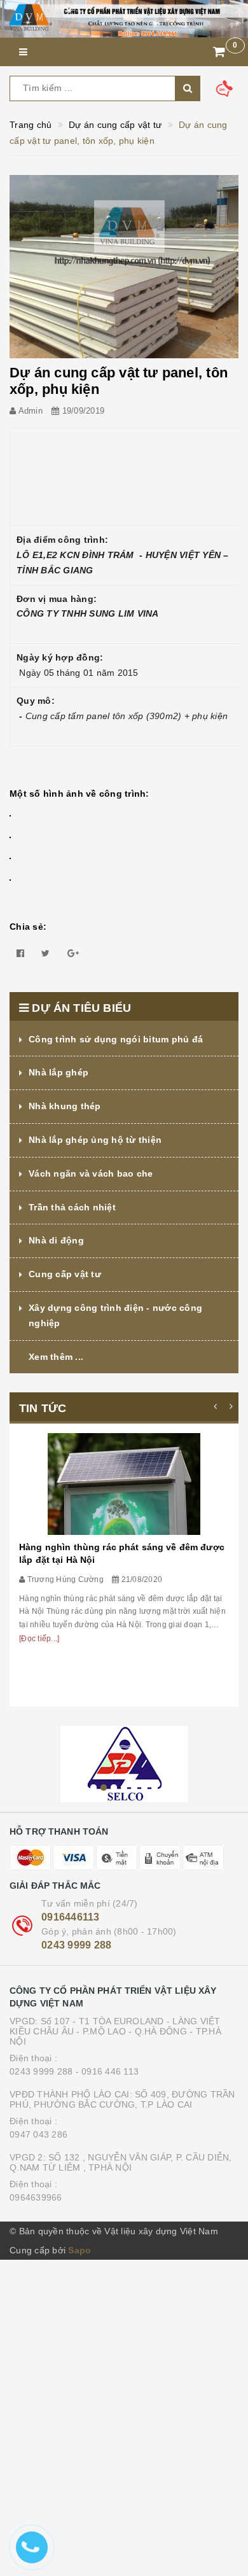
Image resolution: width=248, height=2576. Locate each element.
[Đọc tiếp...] (39, 1639)
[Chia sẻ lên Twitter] (45, 953)
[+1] (73, 953)
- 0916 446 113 (107, 2071)
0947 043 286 (38, 2134)
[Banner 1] (124, 19)
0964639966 (36, 2197)
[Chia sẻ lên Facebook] (20, 953)
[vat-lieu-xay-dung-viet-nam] (124, 1764)
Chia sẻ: (28, 927)
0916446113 (71, 1917)
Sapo (79, 2250)
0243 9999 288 (76, 1945)
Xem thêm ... (56, 1357)
